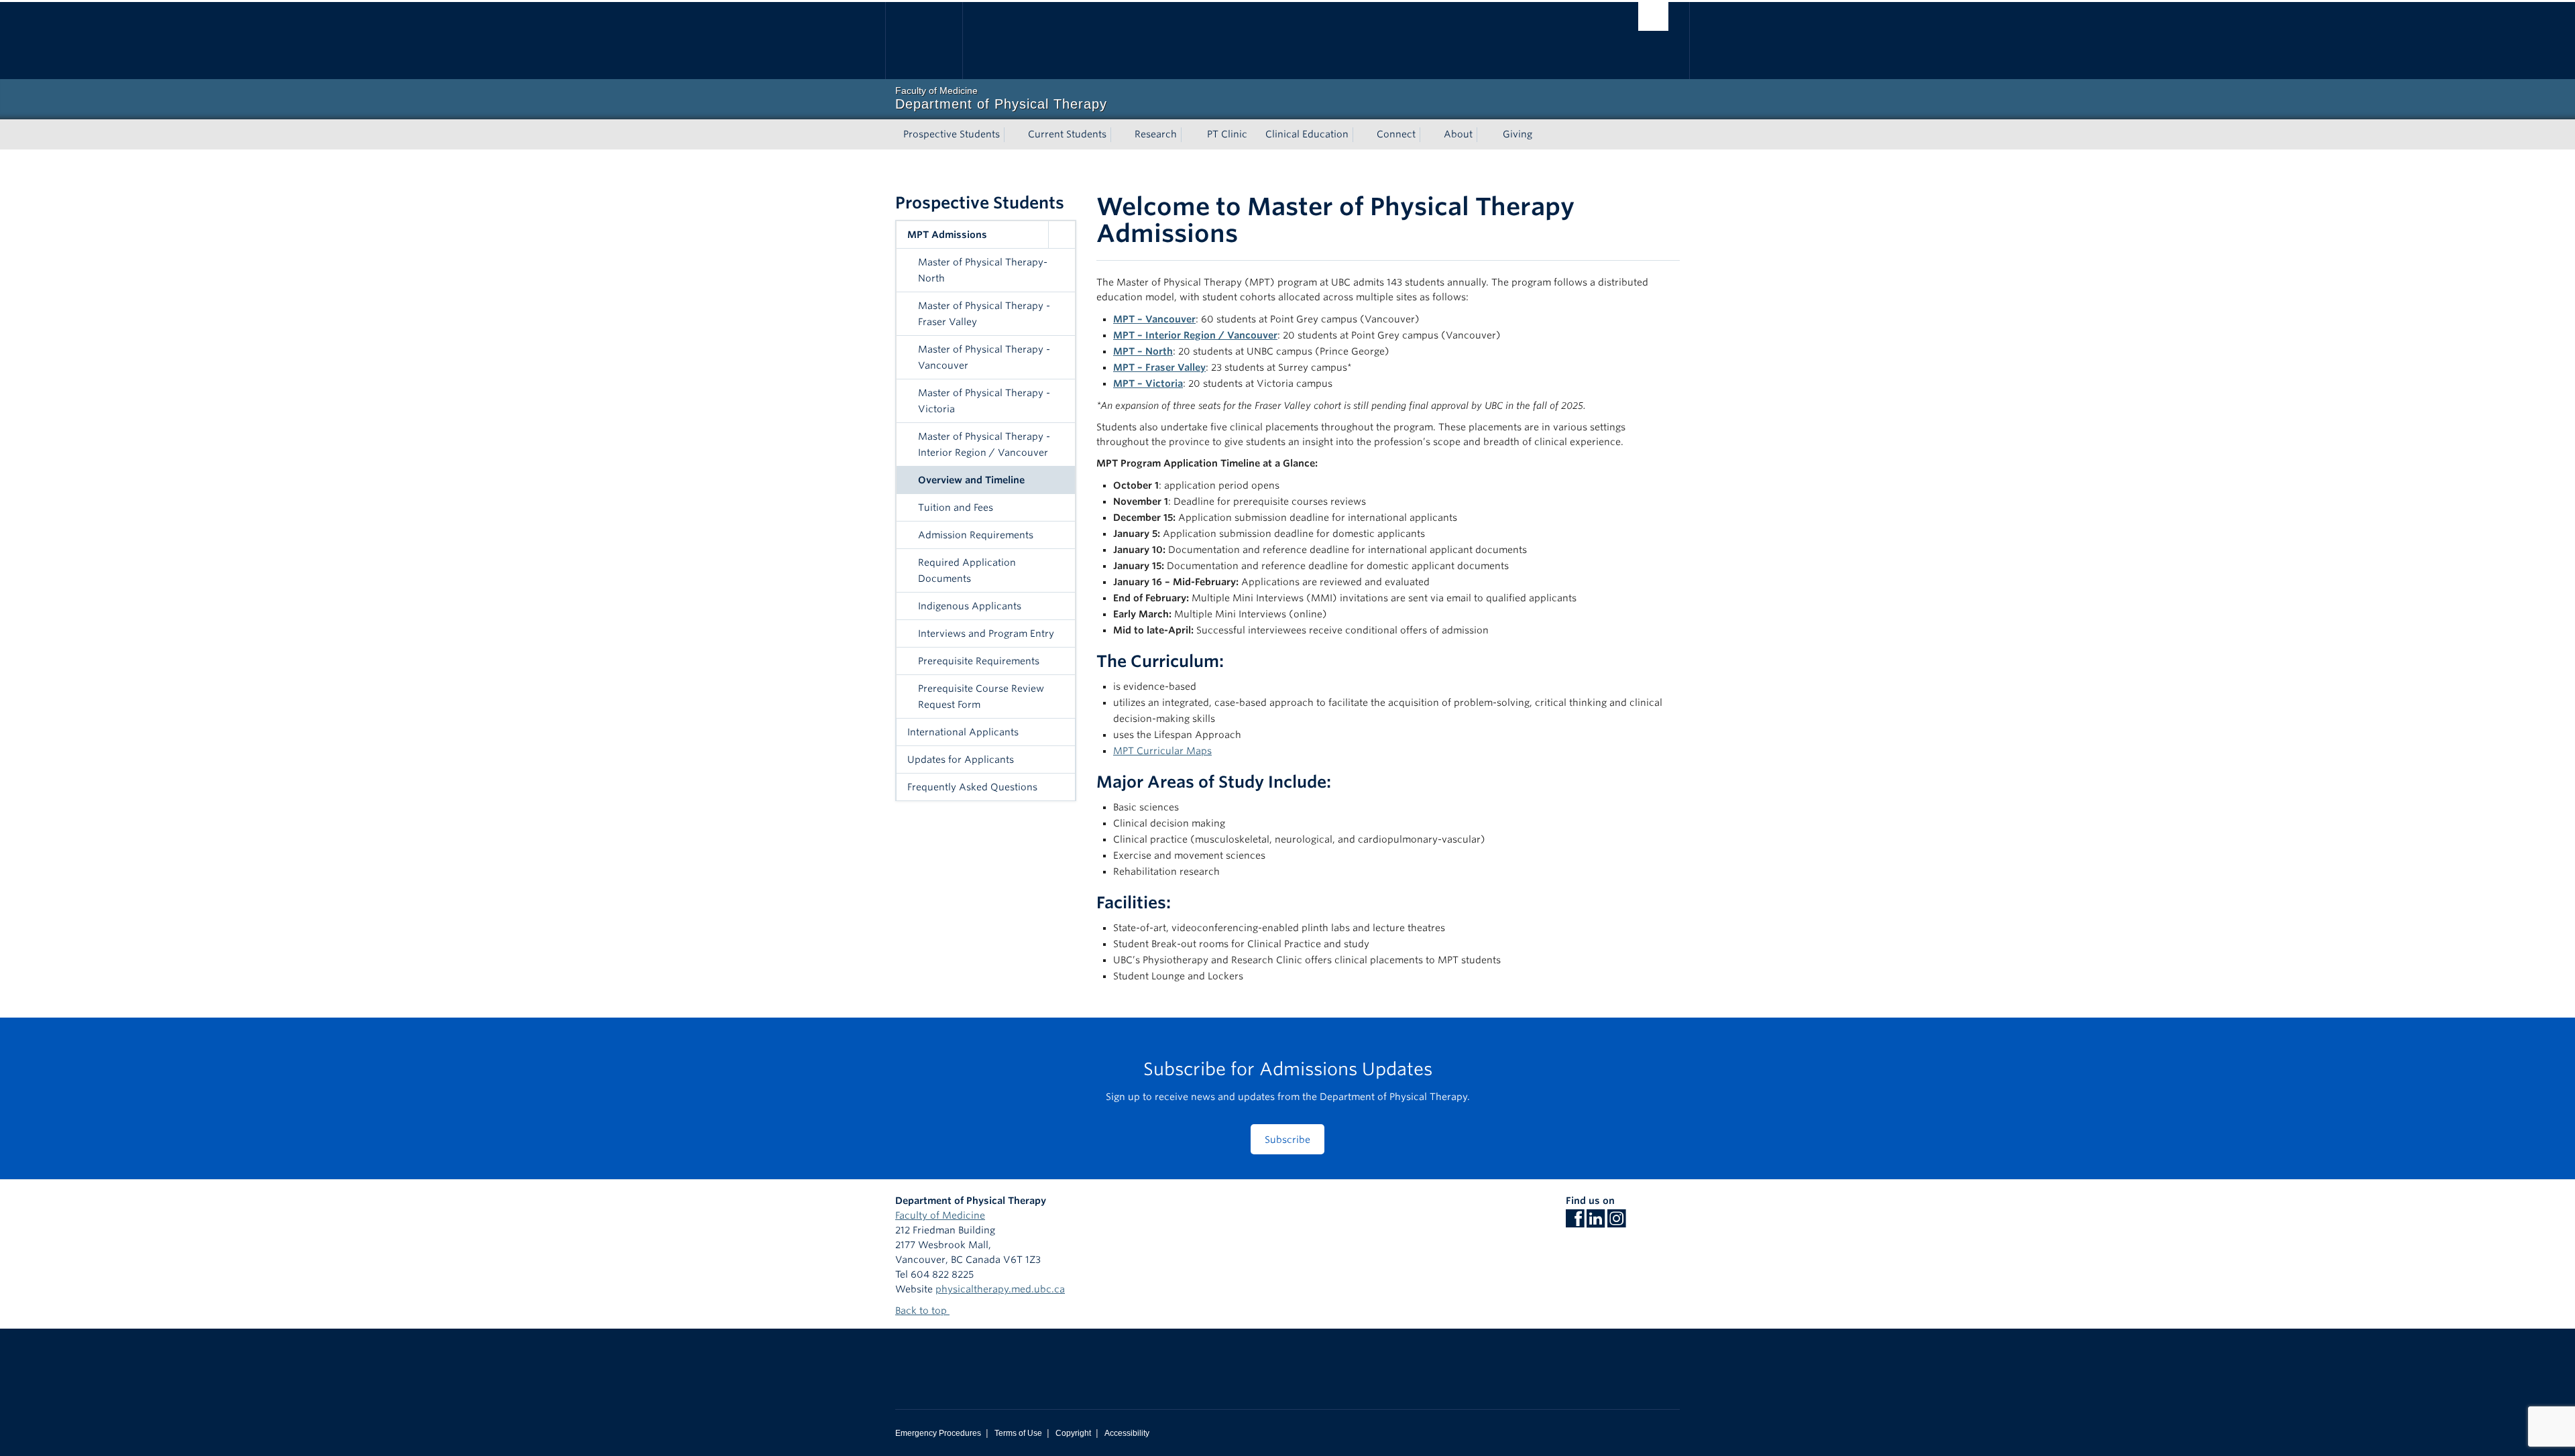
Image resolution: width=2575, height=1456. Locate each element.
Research (1156, 134)
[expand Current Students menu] (1119, 135)
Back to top (922, 1311)
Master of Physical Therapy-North (983, 270)
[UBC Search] (1653, 16)
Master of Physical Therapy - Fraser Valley (984, 314)
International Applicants (963, 732)
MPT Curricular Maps (1162, 751)
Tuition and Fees (956, 507)
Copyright (1073, 1433)
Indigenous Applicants (970, 606)
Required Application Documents (967, 570)
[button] (1062, 235)
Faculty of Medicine (940, 1215)
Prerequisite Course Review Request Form (981, 696)
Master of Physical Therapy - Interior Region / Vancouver (984, 444)
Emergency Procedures (938, 1433)
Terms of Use (1018, 1433)
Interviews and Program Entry (986, 633)
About (1458, 134)
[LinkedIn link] (1596, 1223)
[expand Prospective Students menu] (1012, 135)
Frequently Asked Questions (972, 787)
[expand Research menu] (1189, 135)
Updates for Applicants (961, 760)
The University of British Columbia (924, 41)
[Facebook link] (1575, 1223)
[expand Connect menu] (1428, 135)
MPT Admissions (947, 235)
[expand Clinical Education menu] (1361, 135)
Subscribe (1287, 1140)
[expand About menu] (1485, 135)
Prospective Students (952, 134)
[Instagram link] (1616, 1223)
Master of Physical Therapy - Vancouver (984, 357)
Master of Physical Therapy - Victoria (984, 401)
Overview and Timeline (971, 480)
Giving (1518, 134)
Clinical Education (1307, 134)
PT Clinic (1227, 134)
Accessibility (1127, 1433)
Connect (1396, 134)
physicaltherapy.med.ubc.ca (1000, 1289)
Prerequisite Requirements (979, 661)
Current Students (1067, 134)
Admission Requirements (976, 535)
